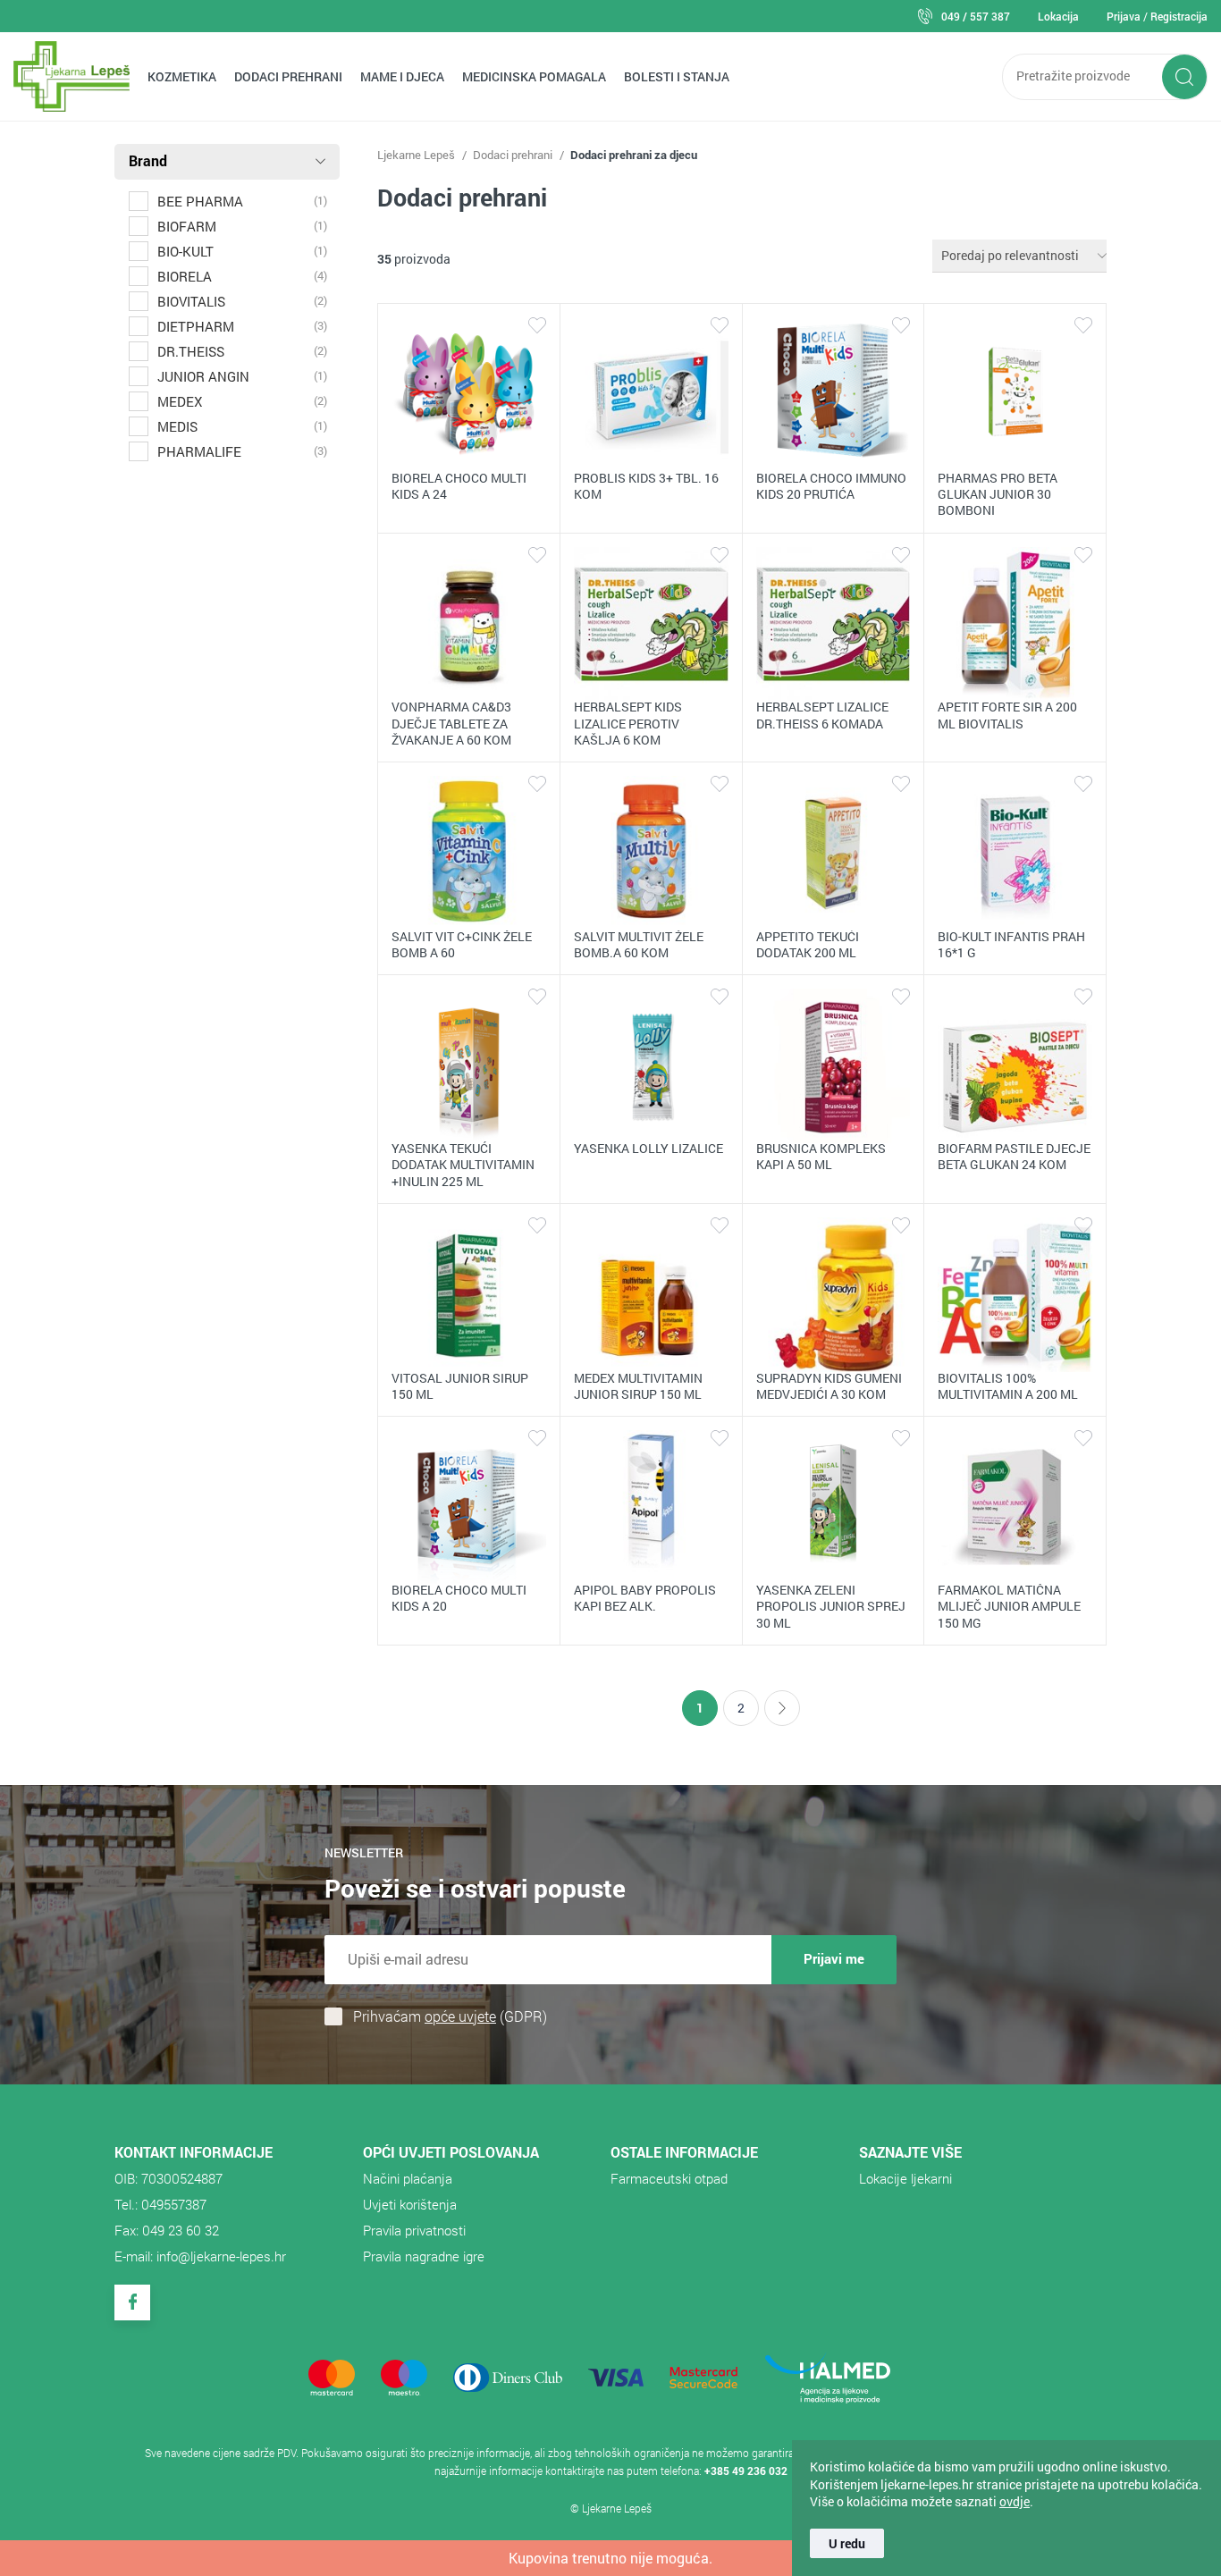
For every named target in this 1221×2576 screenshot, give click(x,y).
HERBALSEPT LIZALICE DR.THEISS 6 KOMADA (822, 715)
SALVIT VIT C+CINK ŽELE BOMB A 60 (462, 944)
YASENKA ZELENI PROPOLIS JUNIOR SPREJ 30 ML (831, 1606)
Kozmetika (182, 76)
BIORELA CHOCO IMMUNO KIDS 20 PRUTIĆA (831, 486)
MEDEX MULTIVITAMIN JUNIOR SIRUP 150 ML (638, 1386)
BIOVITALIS (191, 301)
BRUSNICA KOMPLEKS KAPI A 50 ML (821, 1156)
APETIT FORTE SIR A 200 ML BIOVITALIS (1007, 715)
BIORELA (185, 276)
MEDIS (177, 426)
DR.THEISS (191, 351)
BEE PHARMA (200, 201)
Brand (148, 160)
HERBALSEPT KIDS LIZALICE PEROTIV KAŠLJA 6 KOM (628, 723)
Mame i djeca (402, 76)
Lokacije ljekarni (905, 2178)
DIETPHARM (196, 326)
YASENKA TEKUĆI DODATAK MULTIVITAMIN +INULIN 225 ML (463, 1164)
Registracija (1179, 16)
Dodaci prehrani (288, 76)
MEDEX (180, 401)
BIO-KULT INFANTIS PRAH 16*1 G (1011, 944)
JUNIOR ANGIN (203, 376)
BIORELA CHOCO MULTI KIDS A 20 (459, 1598)
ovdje (1015, 2501)
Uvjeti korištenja (410, 2204)
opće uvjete (460, 2016)
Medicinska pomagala (534, 76)
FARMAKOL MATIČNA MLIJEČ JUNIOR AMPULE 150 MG (1009, 1606)
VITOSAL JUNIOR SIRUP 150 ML (460, 1386)
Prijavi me (834, 1958)
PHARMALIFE (199, 451)
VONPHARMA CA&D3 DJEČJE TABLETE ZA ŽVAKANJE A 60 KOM (451, 723)
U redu (847, 2543)
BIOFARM (187, 226)
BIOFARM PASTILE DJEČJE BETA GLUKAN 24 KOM (1014, 1156)
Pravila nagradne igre (424, 2256)
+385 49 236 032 (746, 2471)
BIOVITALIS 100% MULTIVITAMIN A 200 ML (1008, 1386)
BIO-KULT (185, 251)
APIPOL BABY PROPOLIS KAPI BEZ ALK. (645, 1598)
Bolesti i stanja (677, 76)
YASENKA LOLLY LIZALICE (648, 1148)
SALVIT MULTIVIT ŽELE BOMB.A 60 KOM (639, 944)
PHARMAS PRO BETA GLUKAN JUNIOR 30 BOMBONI (998, 494)
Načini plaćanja (408, 2178)
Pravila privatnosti (414, 2230)
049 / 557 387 (976, 16)
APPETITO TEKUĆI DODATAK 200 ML (808, 944)
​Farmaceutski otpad (669, 2178)
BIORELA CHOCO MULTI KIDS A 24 (459, 486)
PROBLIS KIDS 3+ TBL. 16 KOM (646, 486)
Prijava (1124, 16)
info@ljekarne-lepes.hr (221, 2256)
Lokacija (1058, 16)
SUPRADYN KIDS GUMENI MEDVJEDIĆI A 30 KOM (829, 1386)
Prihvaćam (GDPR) (450, 2016)
